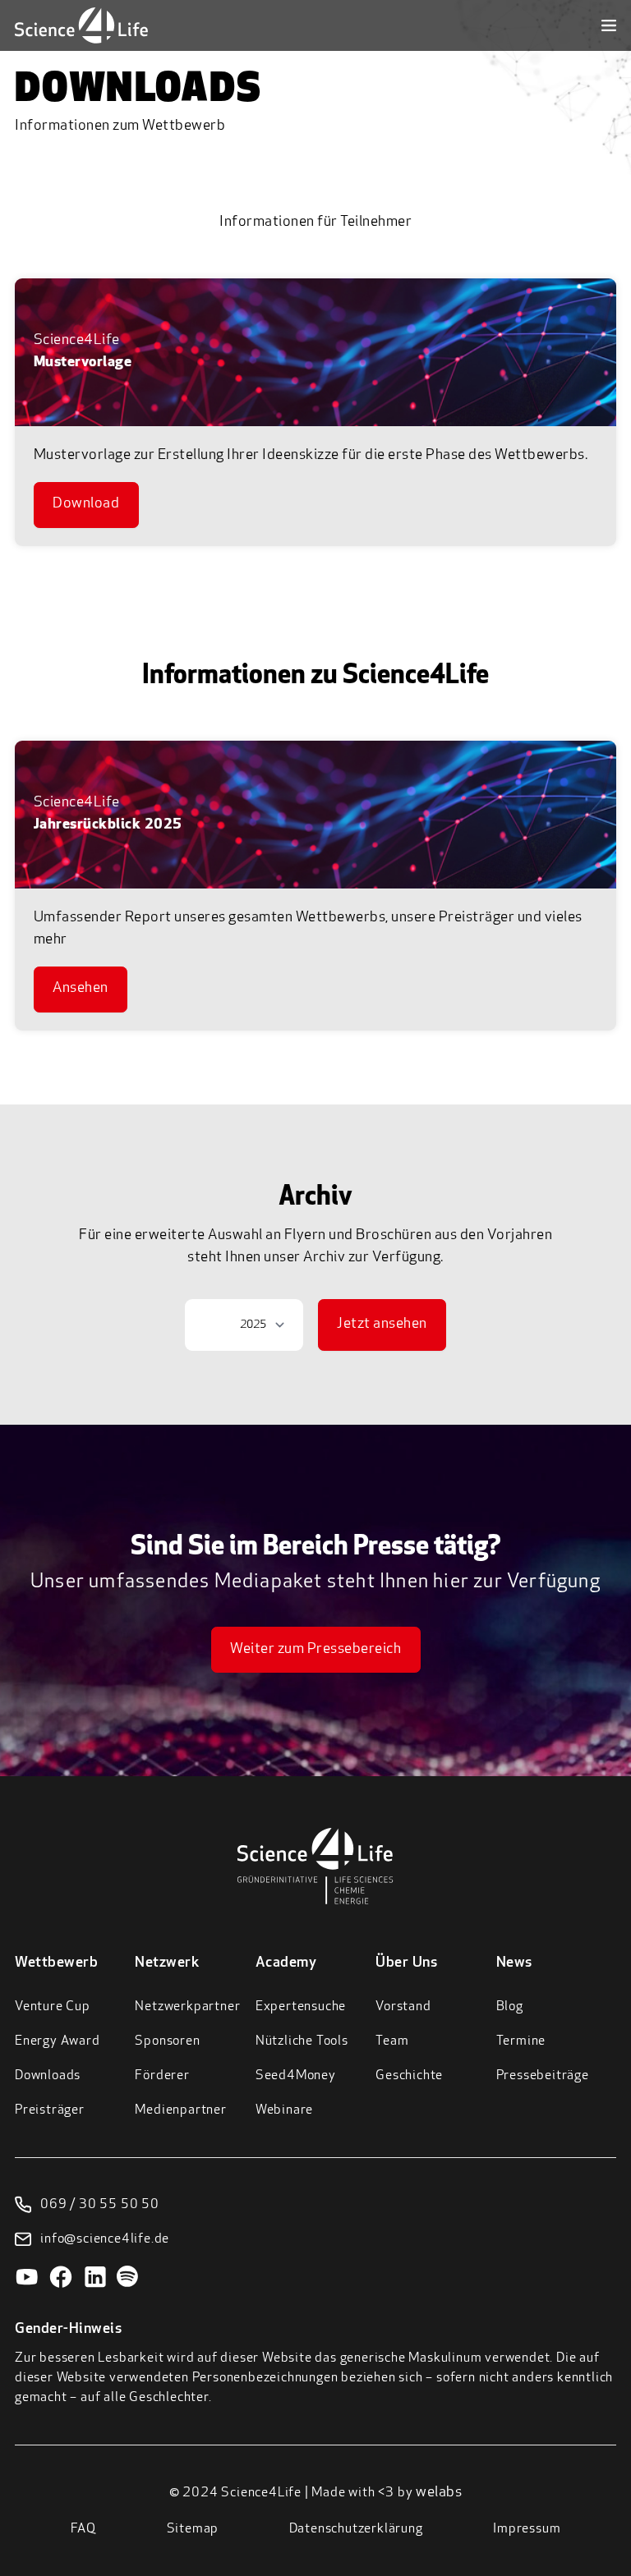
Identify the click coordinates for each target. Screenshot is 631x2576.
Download (86, 504)
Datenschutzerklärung (356, 2529)
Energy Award (58, 2041)
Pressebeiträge (543, 2076)
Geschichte (409, 2076)
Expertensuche (301, 2007)
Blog (510, 2007)
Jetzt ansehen (382, 1325)
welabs (439, 2493)
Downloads (48, 2076)
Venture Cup (53, 2007)
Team (392, 2041)
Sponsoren (167, 2041)
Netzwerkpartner (187, 2007)
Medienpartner (180, 2110)
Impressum (527, 2529)
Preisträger (50, 2110)
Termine (521, 2041)
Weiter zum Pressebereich (315, 1650)
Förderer (162, 2076)
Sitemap (193, 2529)
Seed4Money (296, 2076)
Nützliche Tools (302, 2041)
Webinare (284, 2110)
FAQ (83, 2529)
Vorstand (403, 2007)
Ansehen (81, 989)
